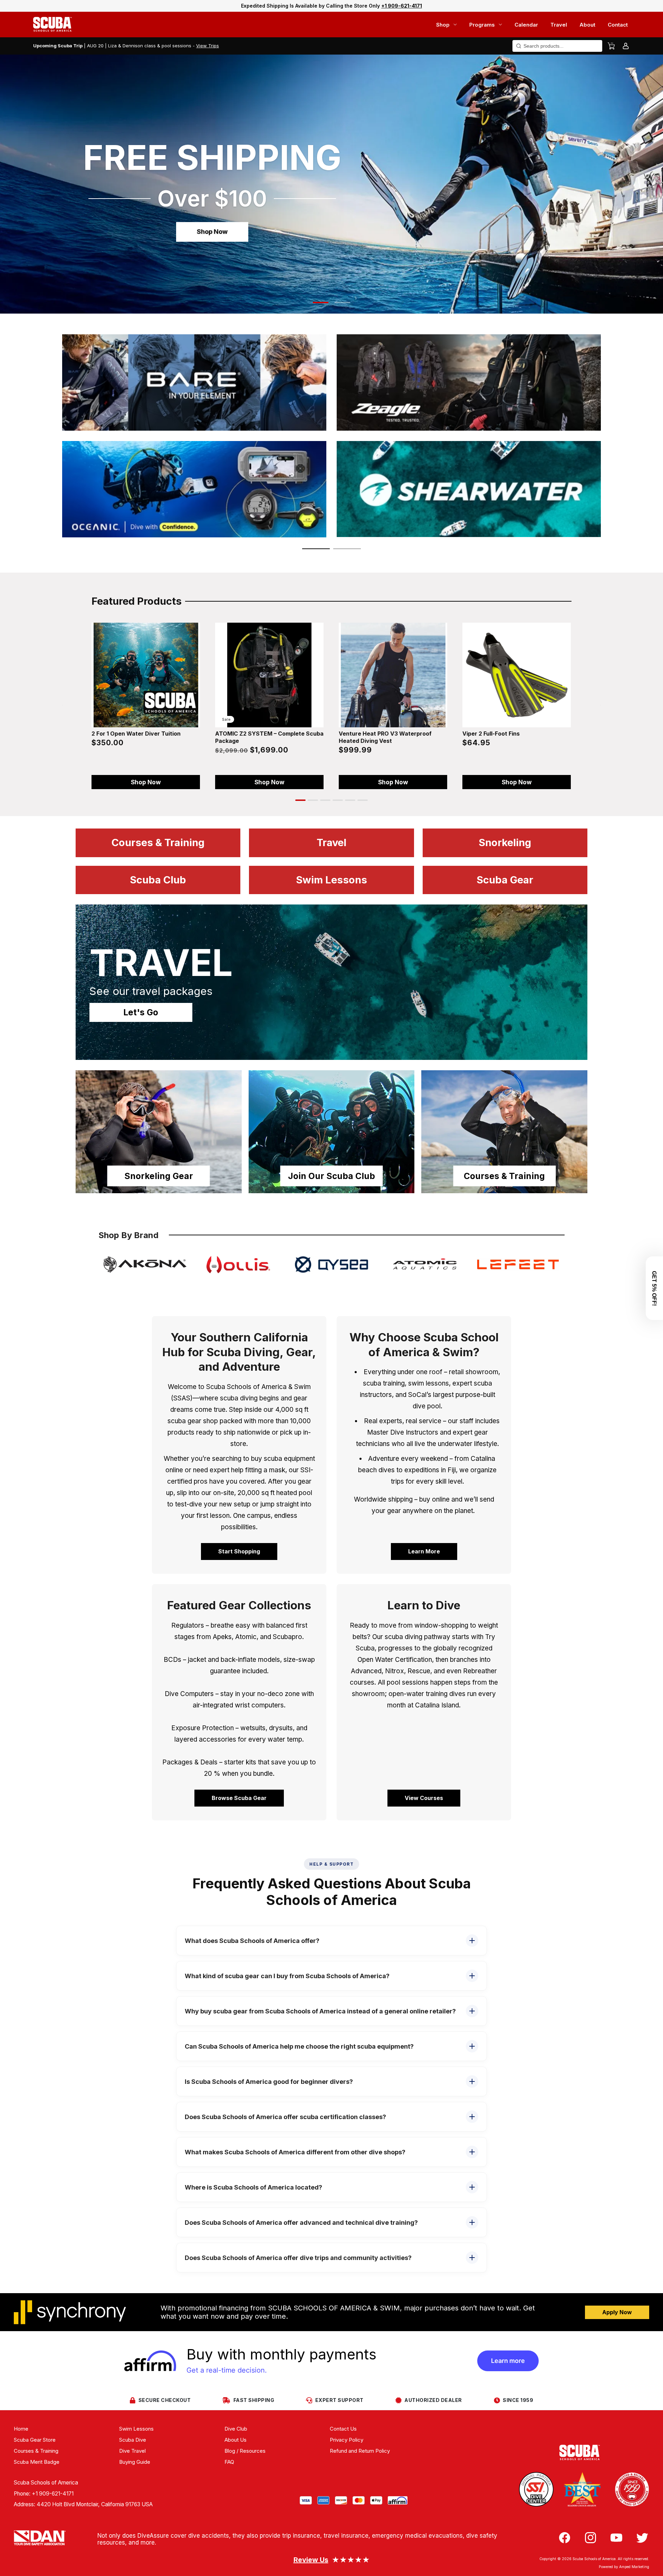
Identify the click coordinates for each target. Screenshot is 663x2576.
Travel (559, 25)
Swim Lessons (331, 880)
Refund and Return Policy (360, 2451)
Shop (443, 25)
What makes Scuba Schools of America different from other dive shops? (295, 2152)
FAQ (229, 2462)
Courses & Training (158, 842)
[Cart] (611, 46)
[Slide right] (600, 704)
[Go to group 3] (325, 800)
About (587, 25)
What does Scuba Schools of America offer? (252, 1941)
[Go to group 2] (313, 800)
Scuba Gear (505, 880)
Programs (482, 25)
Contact (618, 25)
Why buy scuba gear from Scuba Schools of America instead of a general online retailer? (320, 2011)
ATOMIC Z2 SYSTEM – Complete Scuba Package (269, 737)
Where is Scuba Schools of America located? (253, 2187)
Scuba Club (158, 880)
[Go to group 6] (363, 800)
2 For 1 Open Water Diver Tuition (136, 734)
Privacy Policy (347, 2440)
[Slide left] (63, 704)
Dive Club (236, 2429)
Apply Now (617, 2312)
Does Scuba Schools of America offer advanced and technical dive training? (301, 2223)
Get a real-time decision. (227, 2370)
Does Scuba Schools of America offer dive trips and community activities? (298, 2258)
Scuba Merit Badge (37, 2462)
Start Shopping (239, 1551)
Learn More (424, 1551)
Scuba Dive (133, 2440)
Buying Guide (135, 2462)
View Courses (424, 1798)
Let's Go (141, 1012)
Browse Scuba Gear (239, 1798)
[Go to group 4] (338, 800)
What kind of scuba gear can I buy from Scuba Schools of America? (287, 1976)
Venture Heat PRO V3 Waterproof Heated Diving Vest (385, 737)
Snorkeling (505, 842)
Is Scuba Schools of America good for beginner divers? (269, 2082)
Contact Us (343, 2429)
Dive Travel (132, 2451)
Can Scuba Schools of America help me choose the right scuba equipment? (299, 2046)
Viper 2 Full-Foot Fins (491, 734)
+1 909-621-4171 (53, 2494)
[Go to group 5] (350, 800)
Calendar (526, 25)
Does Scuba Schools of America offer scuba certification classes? (285, 2117)
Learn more (508, 2361)
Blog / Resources (245, 2451)
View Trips (208, 46)
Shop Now (212, 232)
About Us (236, 2440)
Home (21, 2429)
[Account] (626, 46)
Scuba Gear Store (35, 2440)
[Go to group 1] (300, 800)
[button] (321, 303)
